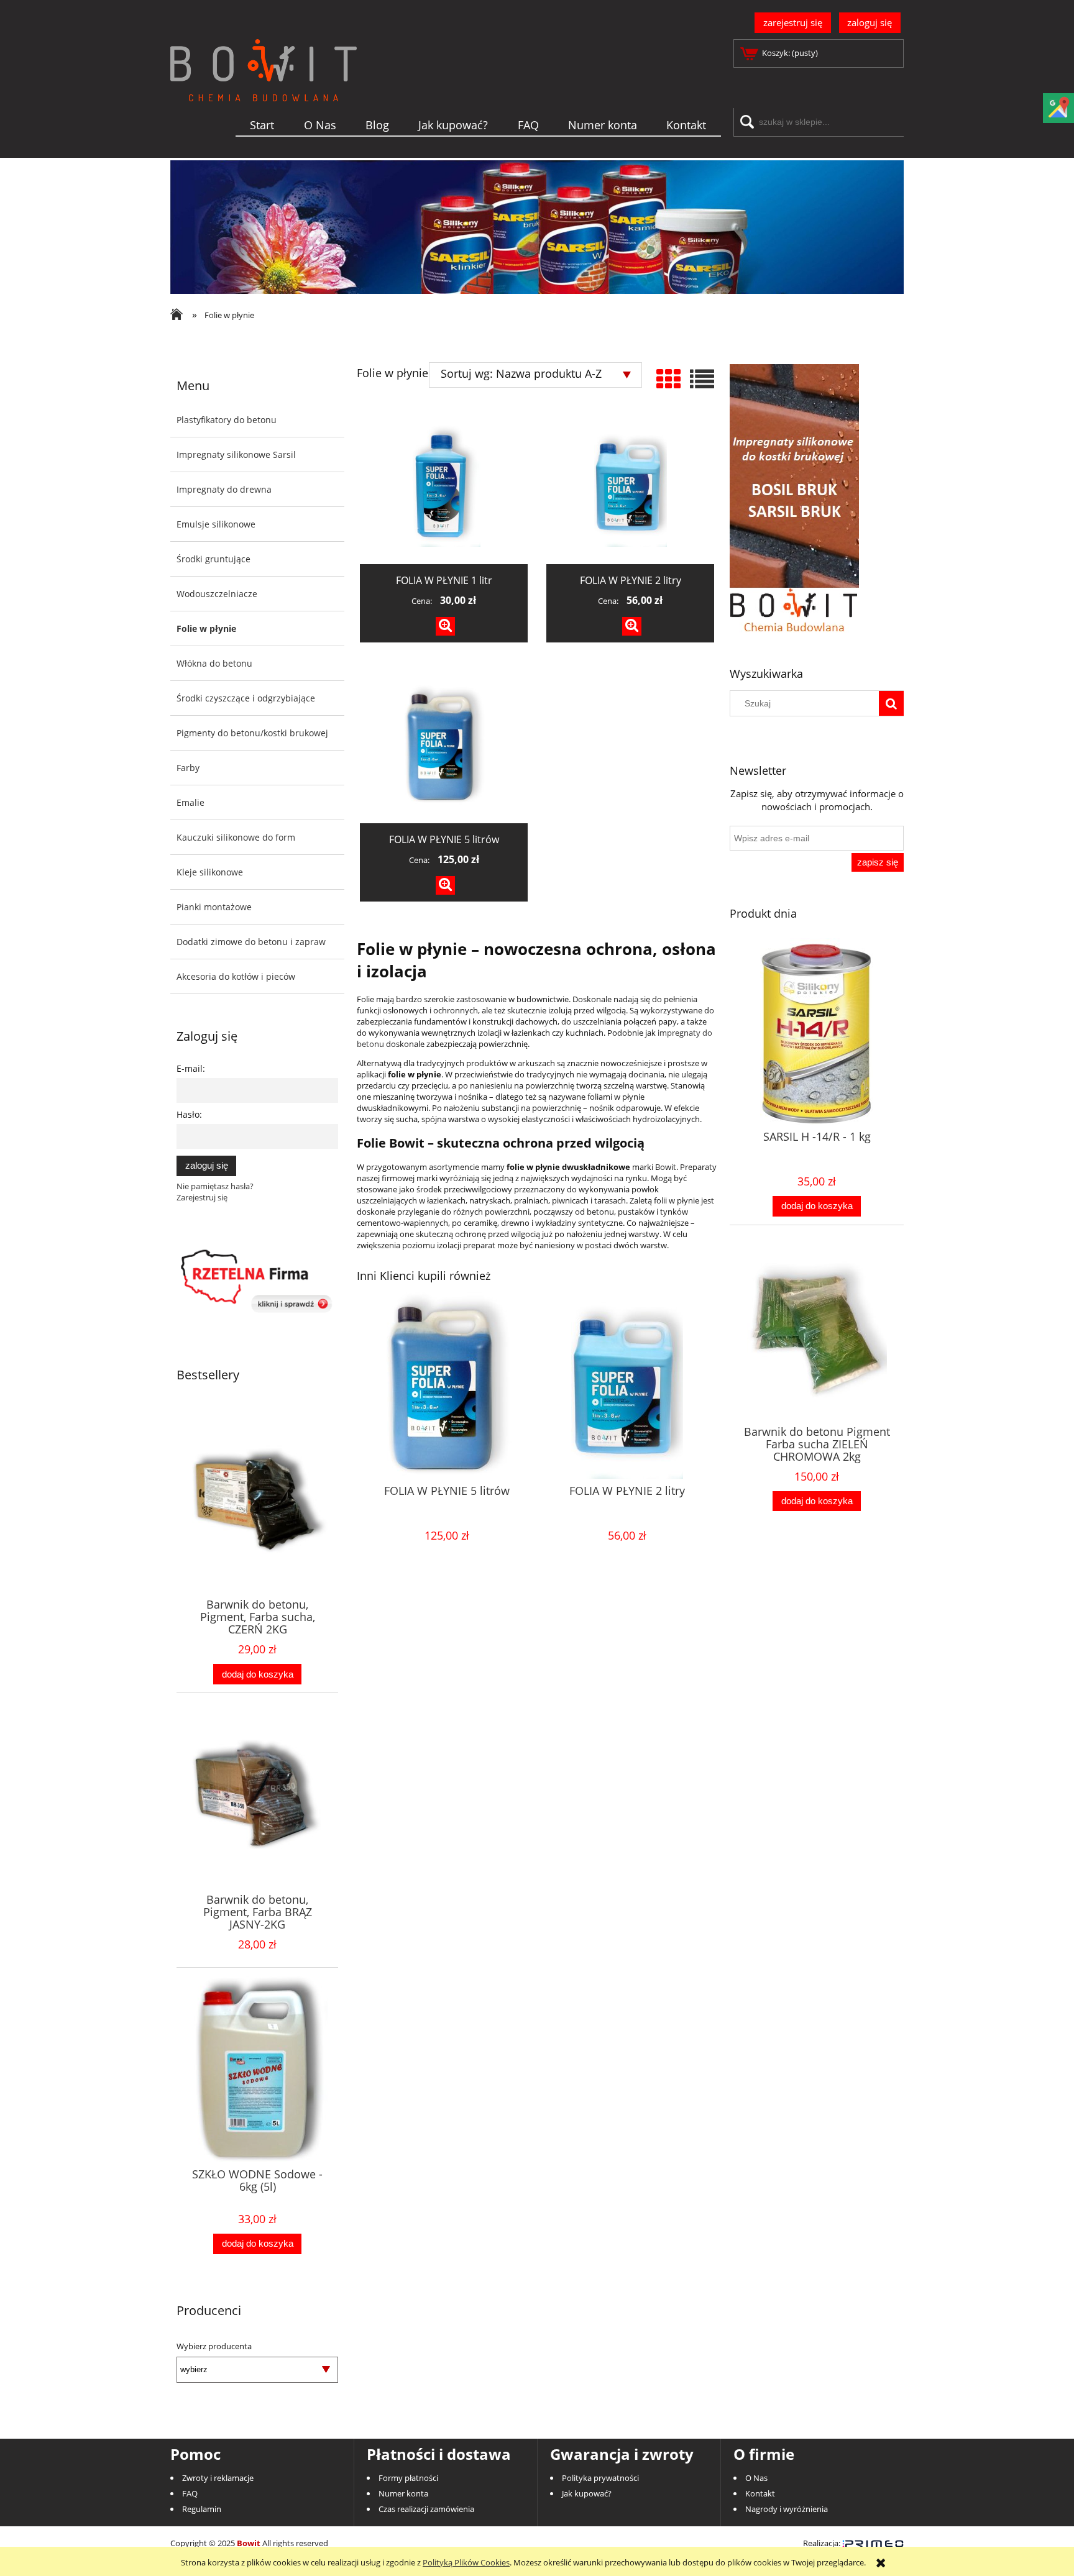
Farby (188, 768)
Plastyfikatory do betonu (227, 420)
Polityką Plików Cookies (466, 2562)
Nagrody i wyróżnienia (787, 2509)
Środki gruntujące (213, 559)
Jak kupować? (587, 2493)
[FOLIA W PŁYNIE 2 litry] (630, 486)
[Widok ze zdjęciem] (668, 379)
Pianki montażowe (214, 907)
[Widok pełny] (702, 379)
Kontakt (760, 2493)
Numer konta (403, 2493)
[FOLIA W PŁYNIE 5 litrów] (444, 746)
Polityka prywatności (600, 2478)
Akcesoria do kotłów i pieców (236, 976)
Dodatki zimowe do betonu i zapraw (251, 942)
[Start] (264, 90)
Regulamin (202, 2509)
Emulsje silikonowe (216, 524)
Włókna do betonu (214, 663)
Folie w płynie (206, 628)
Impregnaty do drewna (224, 489)
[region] (537, 227)
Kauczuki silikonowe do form (236, 837)
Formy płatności (408, 2478)
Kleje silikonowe (210, 872)
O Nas (756, 2478)
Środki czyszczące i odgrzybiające (246, 698)
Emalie (190, 802)
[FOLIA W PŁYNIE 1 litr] (444, 486)
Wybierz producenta (214, 2346)
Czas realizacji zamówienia (426, 2509)
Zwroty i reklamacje (218, 2478)
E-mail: (191, 1068)
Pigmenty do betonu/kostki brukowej (252, 733)
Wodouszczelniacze (217, 594)
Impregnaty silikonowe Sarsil (236, 454)
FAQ (190, 2493)
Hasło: (189, 1114)
